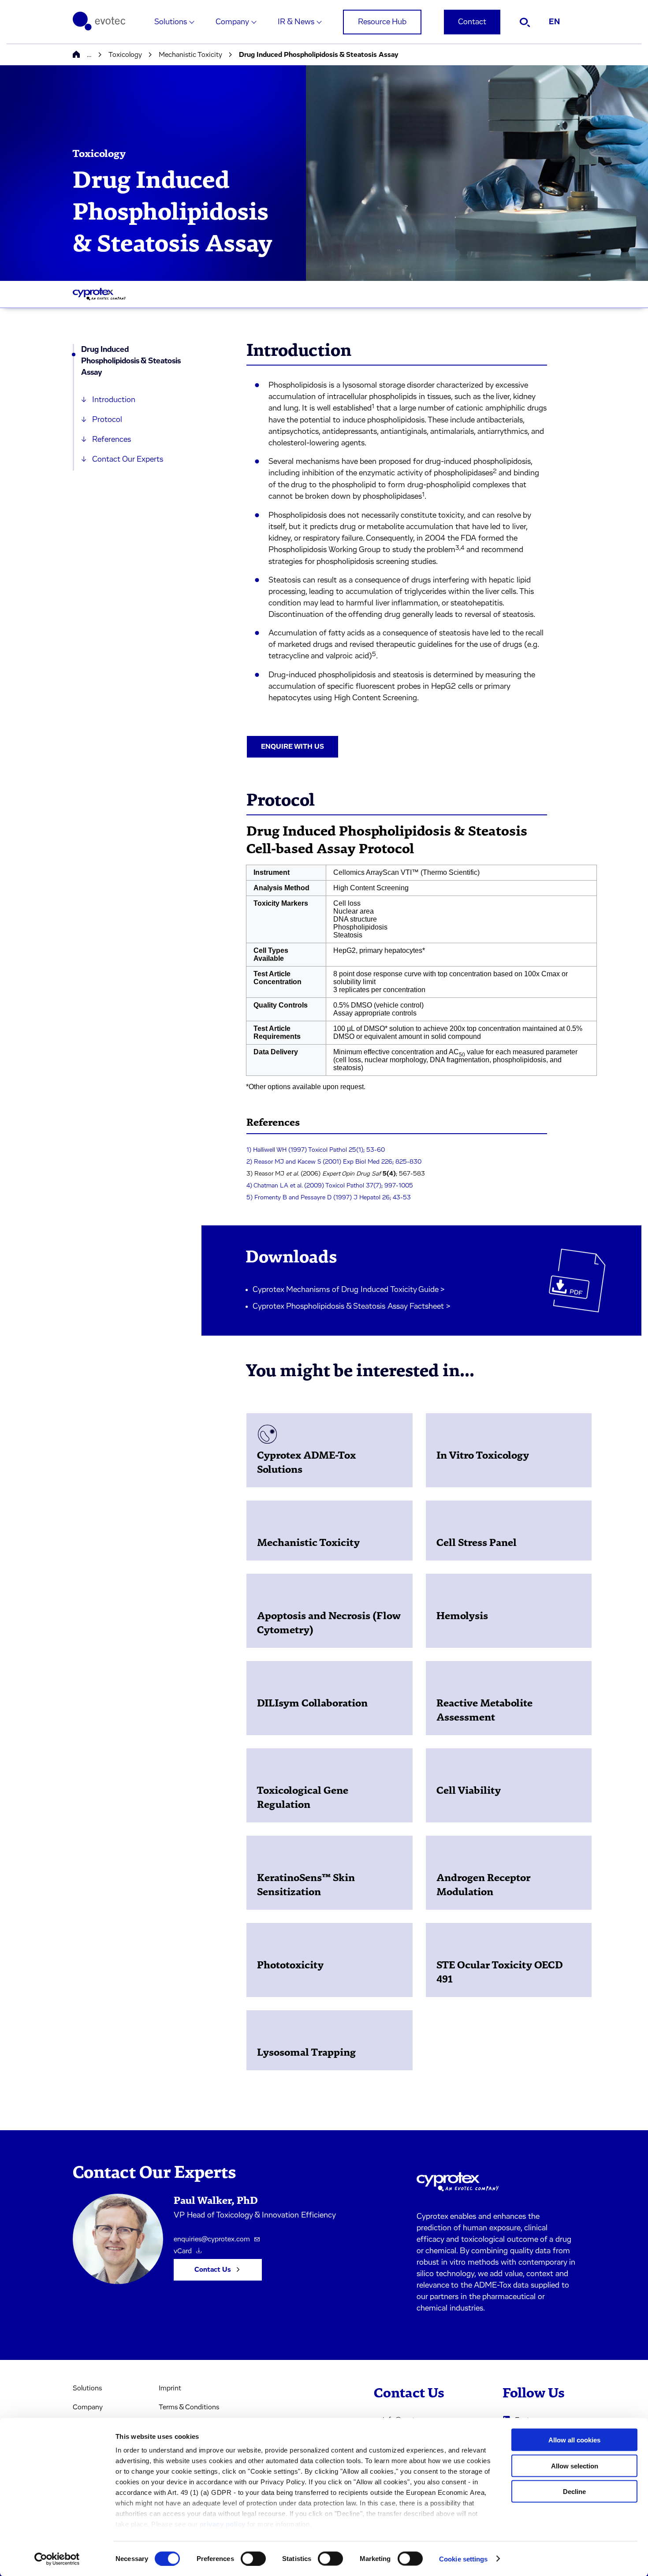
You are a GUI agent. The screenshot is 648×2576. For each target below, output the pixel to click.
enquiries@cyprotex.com (212, 2239)
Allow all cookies (574, 2440)
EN (554, 22)
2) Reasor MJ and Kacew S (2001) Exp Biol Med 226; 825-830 (334, 1162)
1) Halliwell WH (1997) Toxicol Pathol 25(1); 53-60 (316, 1150)
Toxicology (125, 55)
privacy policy (223, 2524)
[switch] (253, 2558)
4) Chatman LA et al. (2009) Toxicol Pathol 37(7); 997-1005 (330, 1186)
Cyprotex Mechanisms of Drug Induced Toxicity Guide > (349, 1290)
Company (232, 22)
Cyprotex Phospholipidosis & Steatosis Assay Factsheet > (352, 1307)
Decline (574, 2492)
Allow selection (575, 2466)
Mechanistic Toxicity (190, 55)
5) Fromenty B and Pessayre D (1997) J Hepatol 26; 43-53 (329, 1198)
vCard (183, 2251)
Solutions (171, 22)
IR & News (296, 22)
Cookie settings (464, 2559)
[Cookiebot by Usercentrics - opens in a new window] (57, 2559)
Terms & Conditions (189, 2407)
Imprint (170, 2388)
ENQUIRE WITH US (292, 747)
